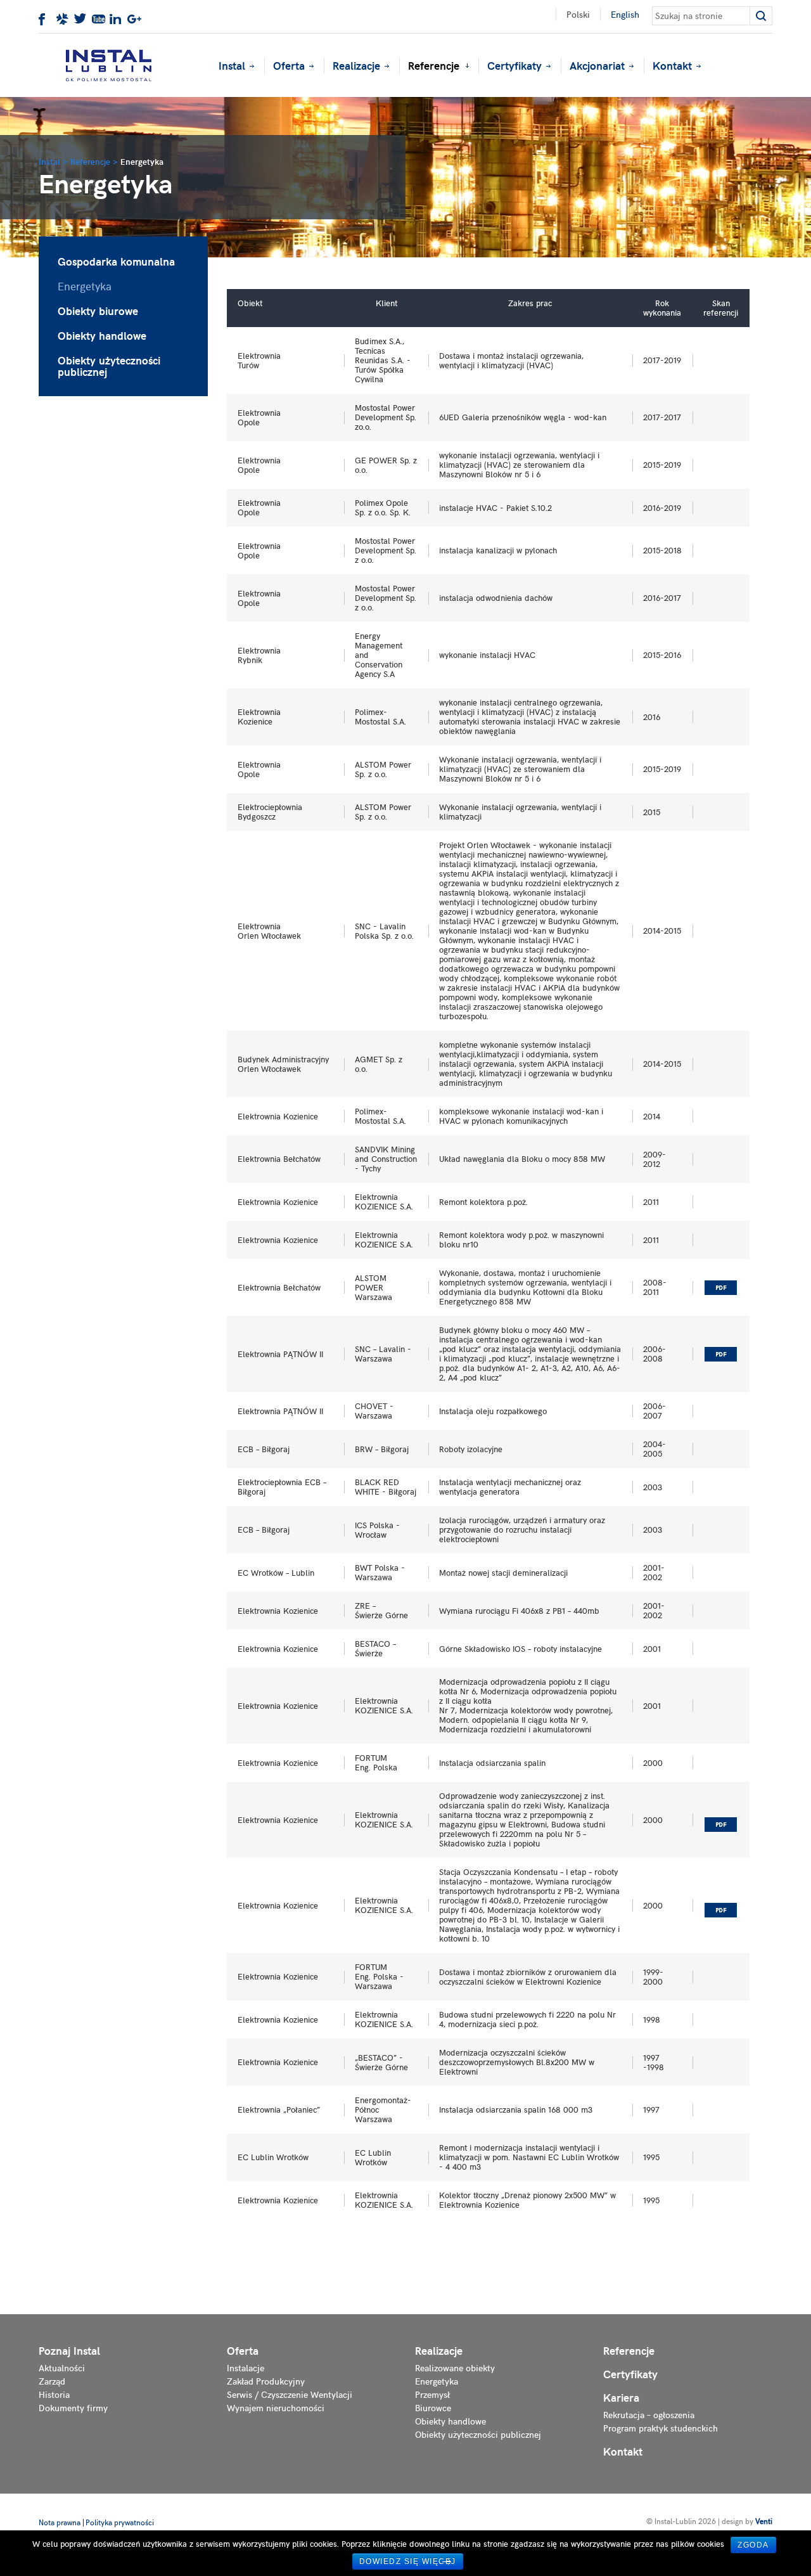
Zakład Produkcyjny (266, 2381)
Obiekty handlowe (102, 335)
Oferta (289, 65)
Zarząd (52, 2381)
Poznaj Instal (69, 2351)
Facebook (46, 20)
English (625, 14)
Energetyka (85, 286)
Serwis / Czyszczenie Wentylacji (290, 2394)
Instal (232, 65)
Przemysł (432, 2394)
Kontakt (672, 65)
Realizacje (356, 65)
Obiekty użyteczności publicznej (109, 366)
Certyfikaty (514, 65)
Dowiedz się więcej (408, 2561)
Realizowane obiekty (455, 2368)
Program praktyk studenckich (661, 2428)
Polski (578, 14)
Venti (764, 2521)
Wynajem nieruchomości (276, 2408)
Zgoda (753, 2545)
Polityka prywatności (120, 2522)
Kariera (621, 2398)
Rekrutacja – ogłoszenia (649, 2415)
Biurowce (433, 2408)
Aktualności (62, 2368)
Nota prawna (60, 2522)
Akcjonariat (597, 65)
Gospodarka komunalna (116, 261)
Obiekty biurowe (98, 311)
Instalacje (246, 2368)
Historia (54, 2394)
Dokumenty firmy (73, 2408)
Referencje (434, 65)
